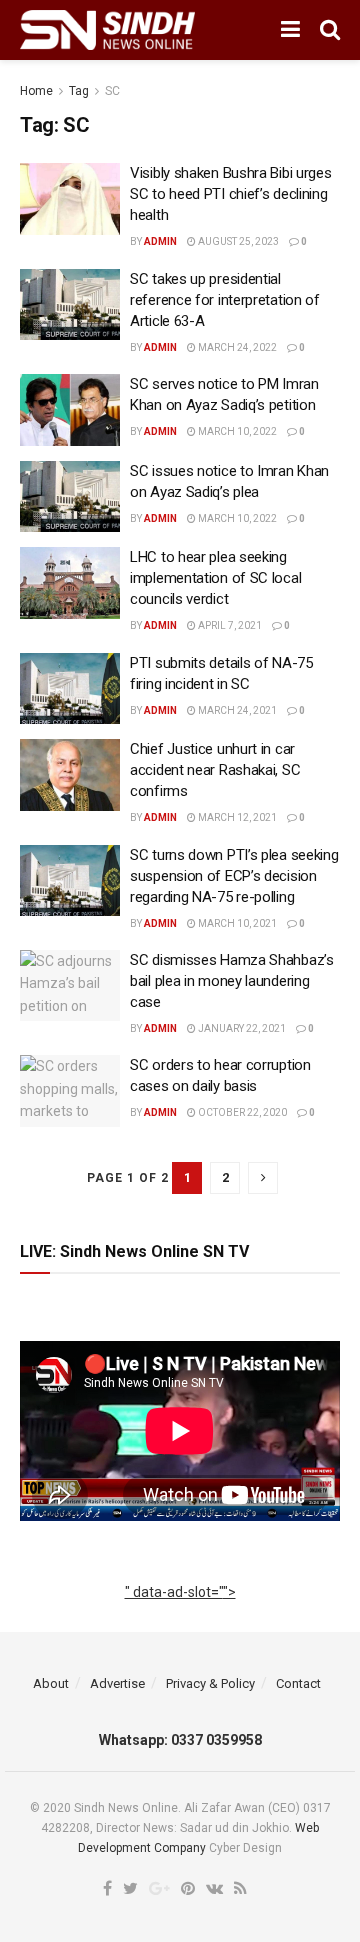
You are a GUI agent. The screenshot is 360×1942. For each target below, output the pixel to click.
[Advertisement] (180, 1614)
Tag (79, 91)
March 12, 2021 (236, 817)
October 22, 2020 (241, 1112)
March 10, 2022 (236, 431)
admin (160, 241)
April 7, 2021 (229, 625)
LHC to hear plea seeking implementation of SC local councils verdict (215, 578)
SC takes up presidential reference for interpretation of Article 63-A (225, 300)
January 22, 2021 (241, 1028)
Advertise (117, 1683)
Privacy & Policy (210, 1683)
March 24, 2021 (236, 710)
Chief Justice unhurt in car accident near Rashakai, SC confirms (215, 770)
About (51, 1683)
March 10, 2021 (236, 923)
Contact (298, 1683)
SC (112, 91)
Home (36, 91)
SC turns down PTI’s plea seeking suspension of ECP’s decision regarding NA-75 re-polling (234, 876)
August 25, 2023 (237, 241)
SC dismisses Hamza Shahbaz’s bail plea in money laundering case (232, 981)
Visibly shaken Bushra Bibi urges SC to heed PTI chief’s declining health (230, 194)
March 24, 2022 (236, 347)
